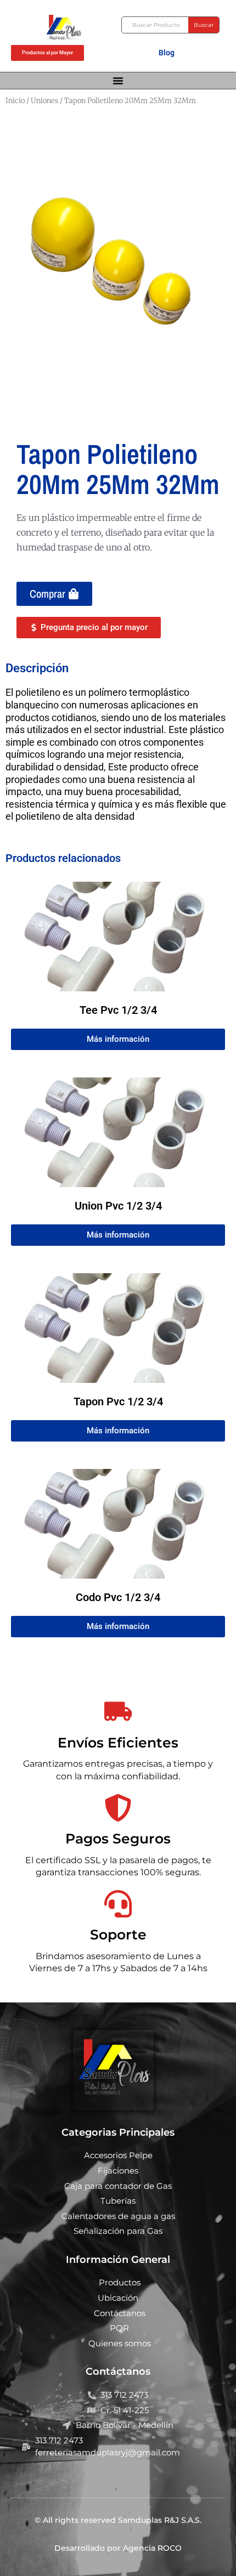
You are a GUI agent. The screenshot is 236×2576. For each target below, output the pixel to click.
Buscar (204, 25)
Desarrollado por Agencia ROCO (118, 2548)
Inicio (15, 101)
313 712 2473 (124, 2395)
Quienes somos (120, 2343)
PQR (119, 2328)
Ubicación (118, 2298)
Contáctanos (120, 2313)
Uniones (44, 101)
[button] (118, 81)
